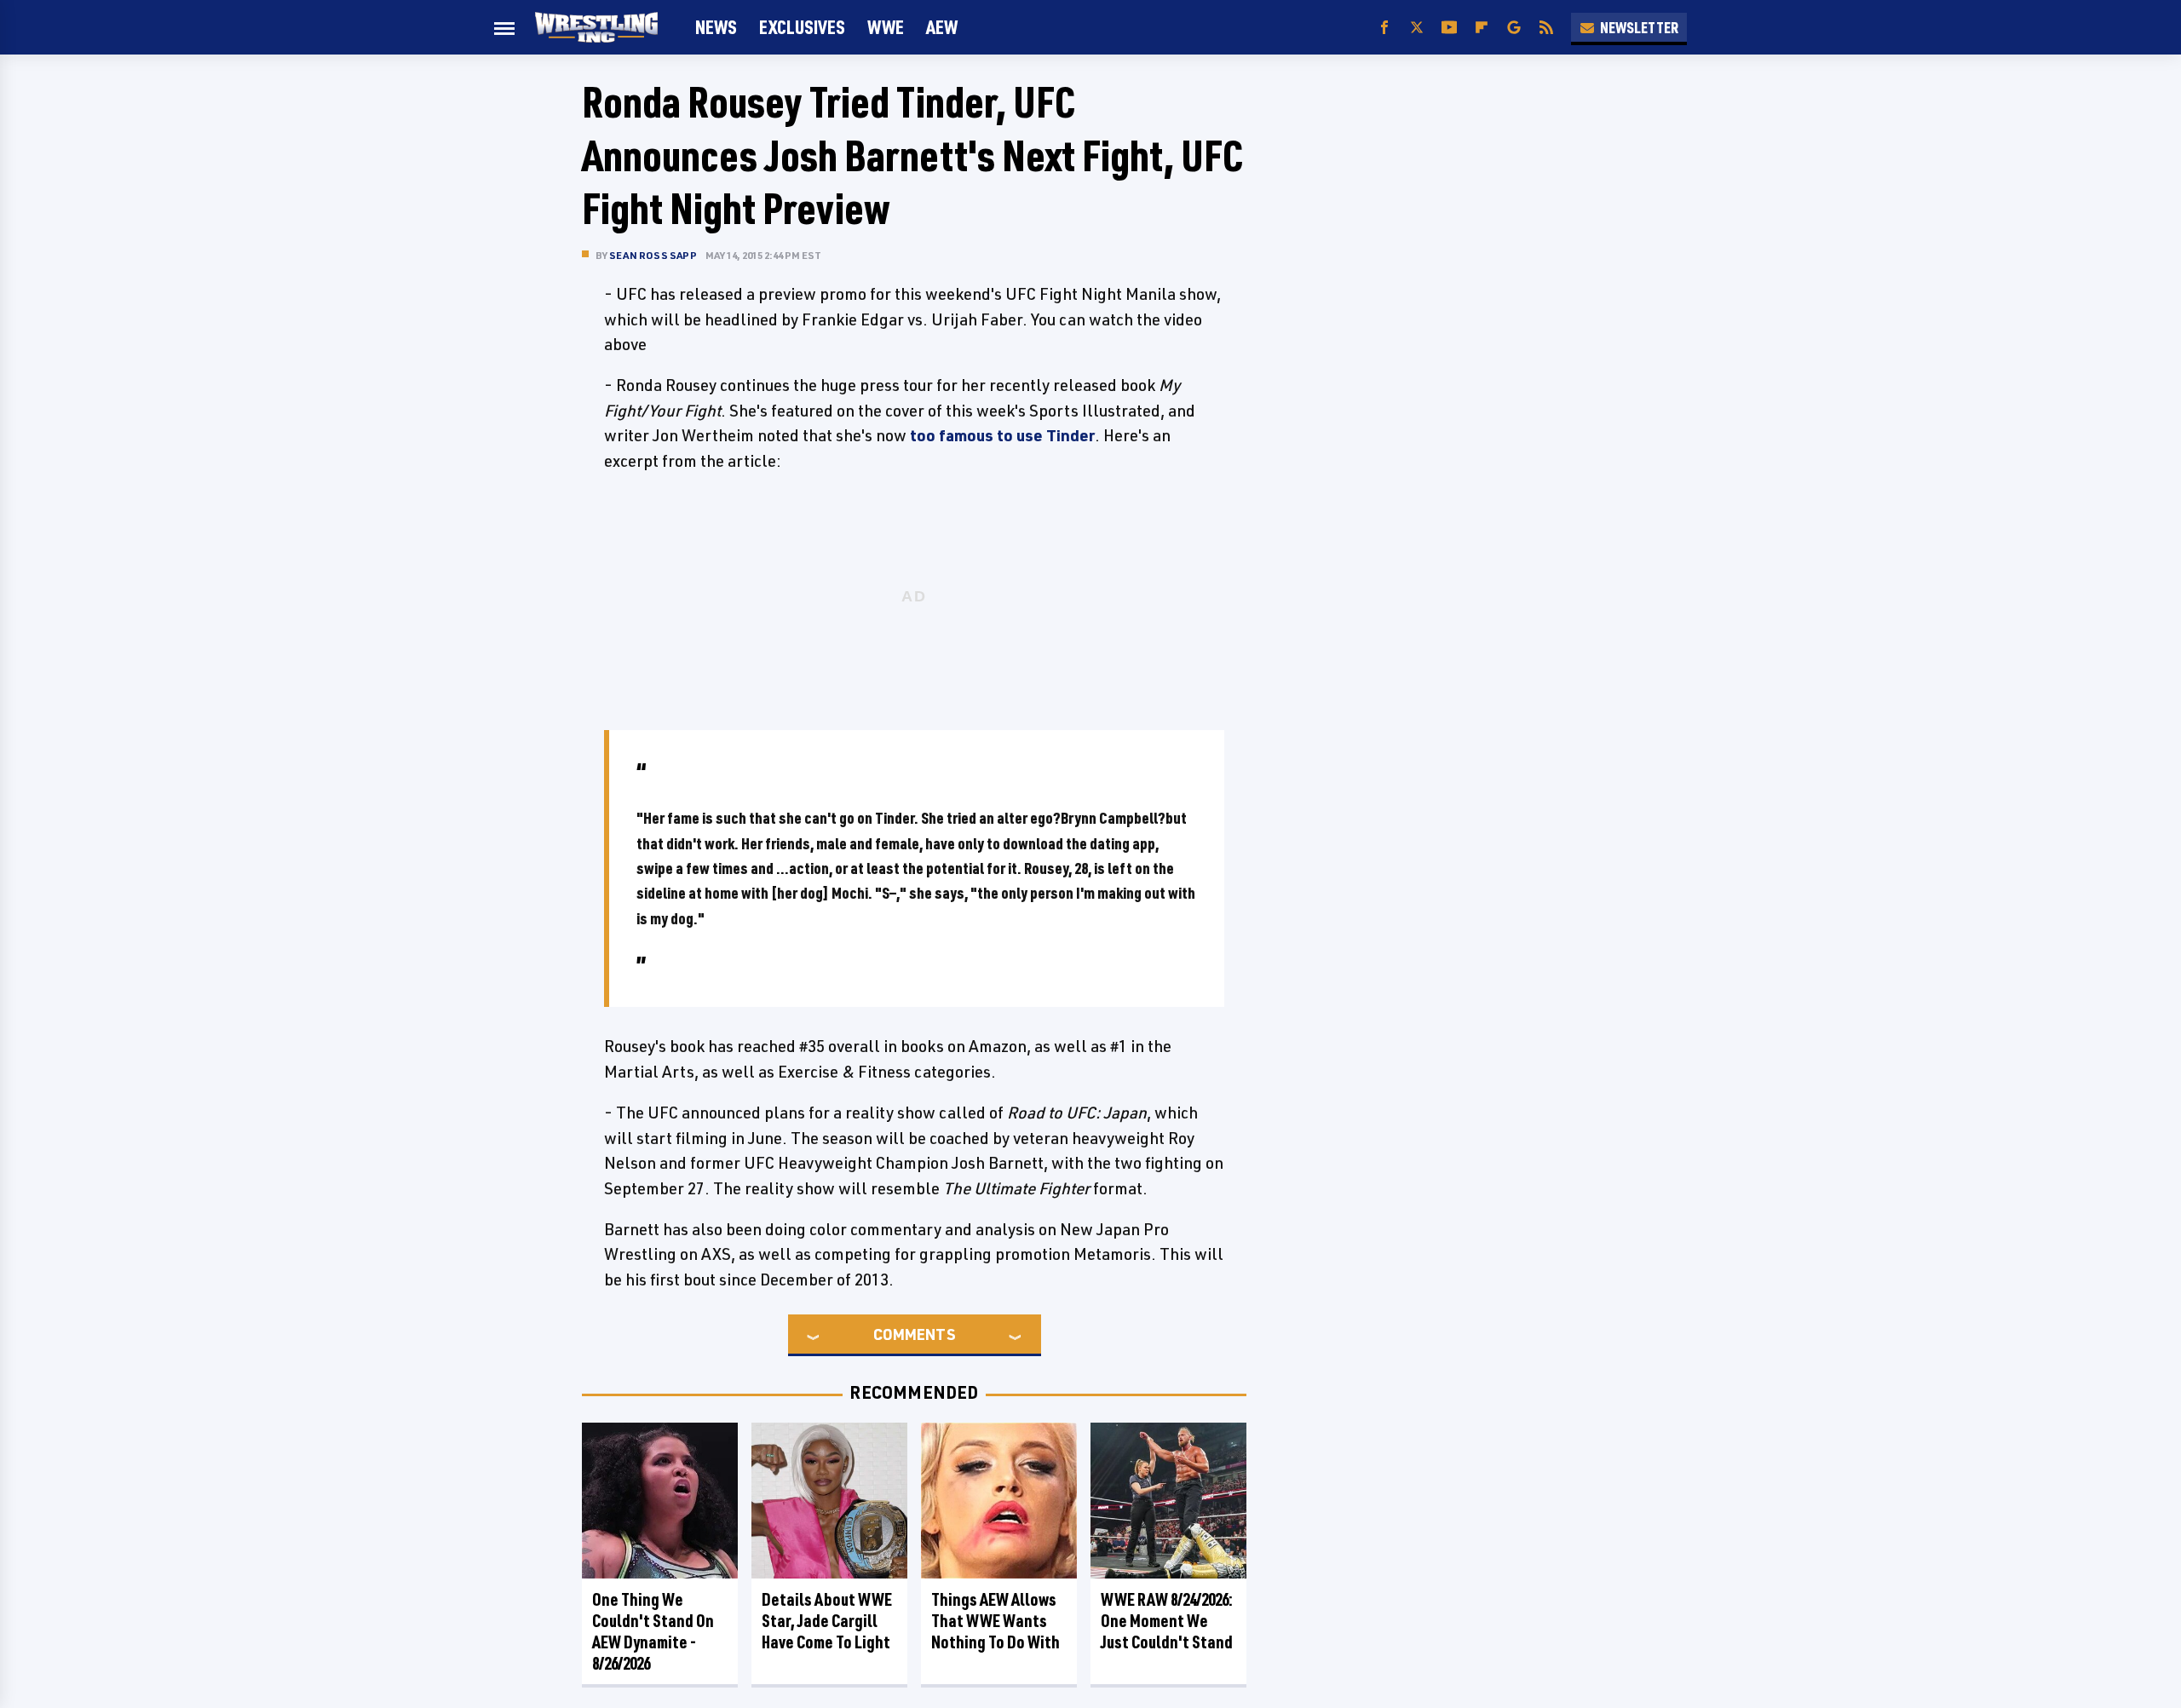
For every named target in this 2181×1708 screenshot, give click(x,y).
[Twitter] (1417, 28)
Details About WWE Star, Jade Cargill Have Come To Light (827, 1621)
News (716, 27)
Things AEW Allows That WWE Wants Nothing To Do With (996, 1621)
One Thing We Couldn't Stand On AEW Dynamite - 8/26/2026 (653, 1631)
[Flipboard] (1482, 28)
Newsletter (1639, 27)
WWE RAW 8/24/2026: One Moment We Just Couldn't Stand (1167, 1621)
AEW (942, 27)
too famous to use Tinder (1002, 435)
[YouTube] (1449, 28)
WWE (886, 27)
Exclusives (802, 27)
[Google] (1514, 28)
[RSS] (1546, 28)
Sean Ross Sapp (653, 255)
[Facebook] (1384, 28)
